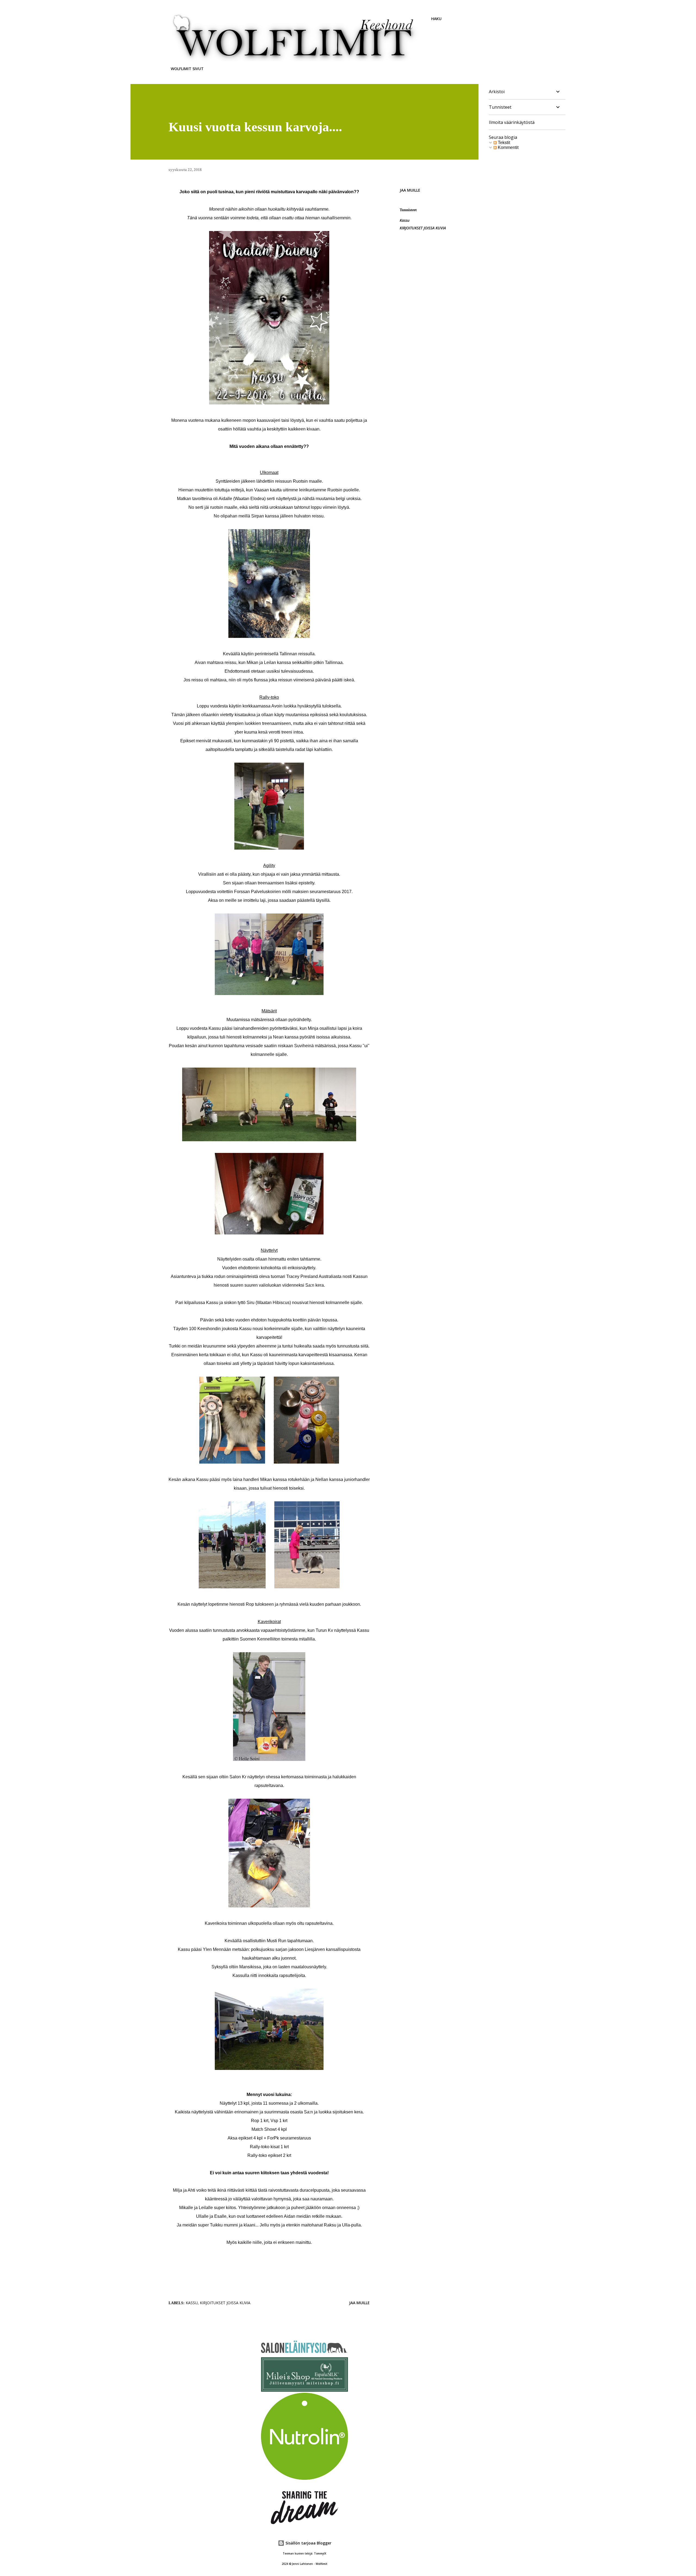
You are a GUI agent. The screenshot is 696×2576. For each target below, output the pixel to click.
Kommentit (508, 147)
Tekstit (503, 143)
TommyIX (320, 2554)
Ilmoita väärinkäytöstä (512, 122)
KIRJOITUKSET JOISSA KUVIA (423, 228)
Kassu (405, 220)
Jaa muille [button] (410, 190)
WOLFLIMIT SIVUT (187, 69)
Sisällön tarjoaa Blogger (308, 2543)
